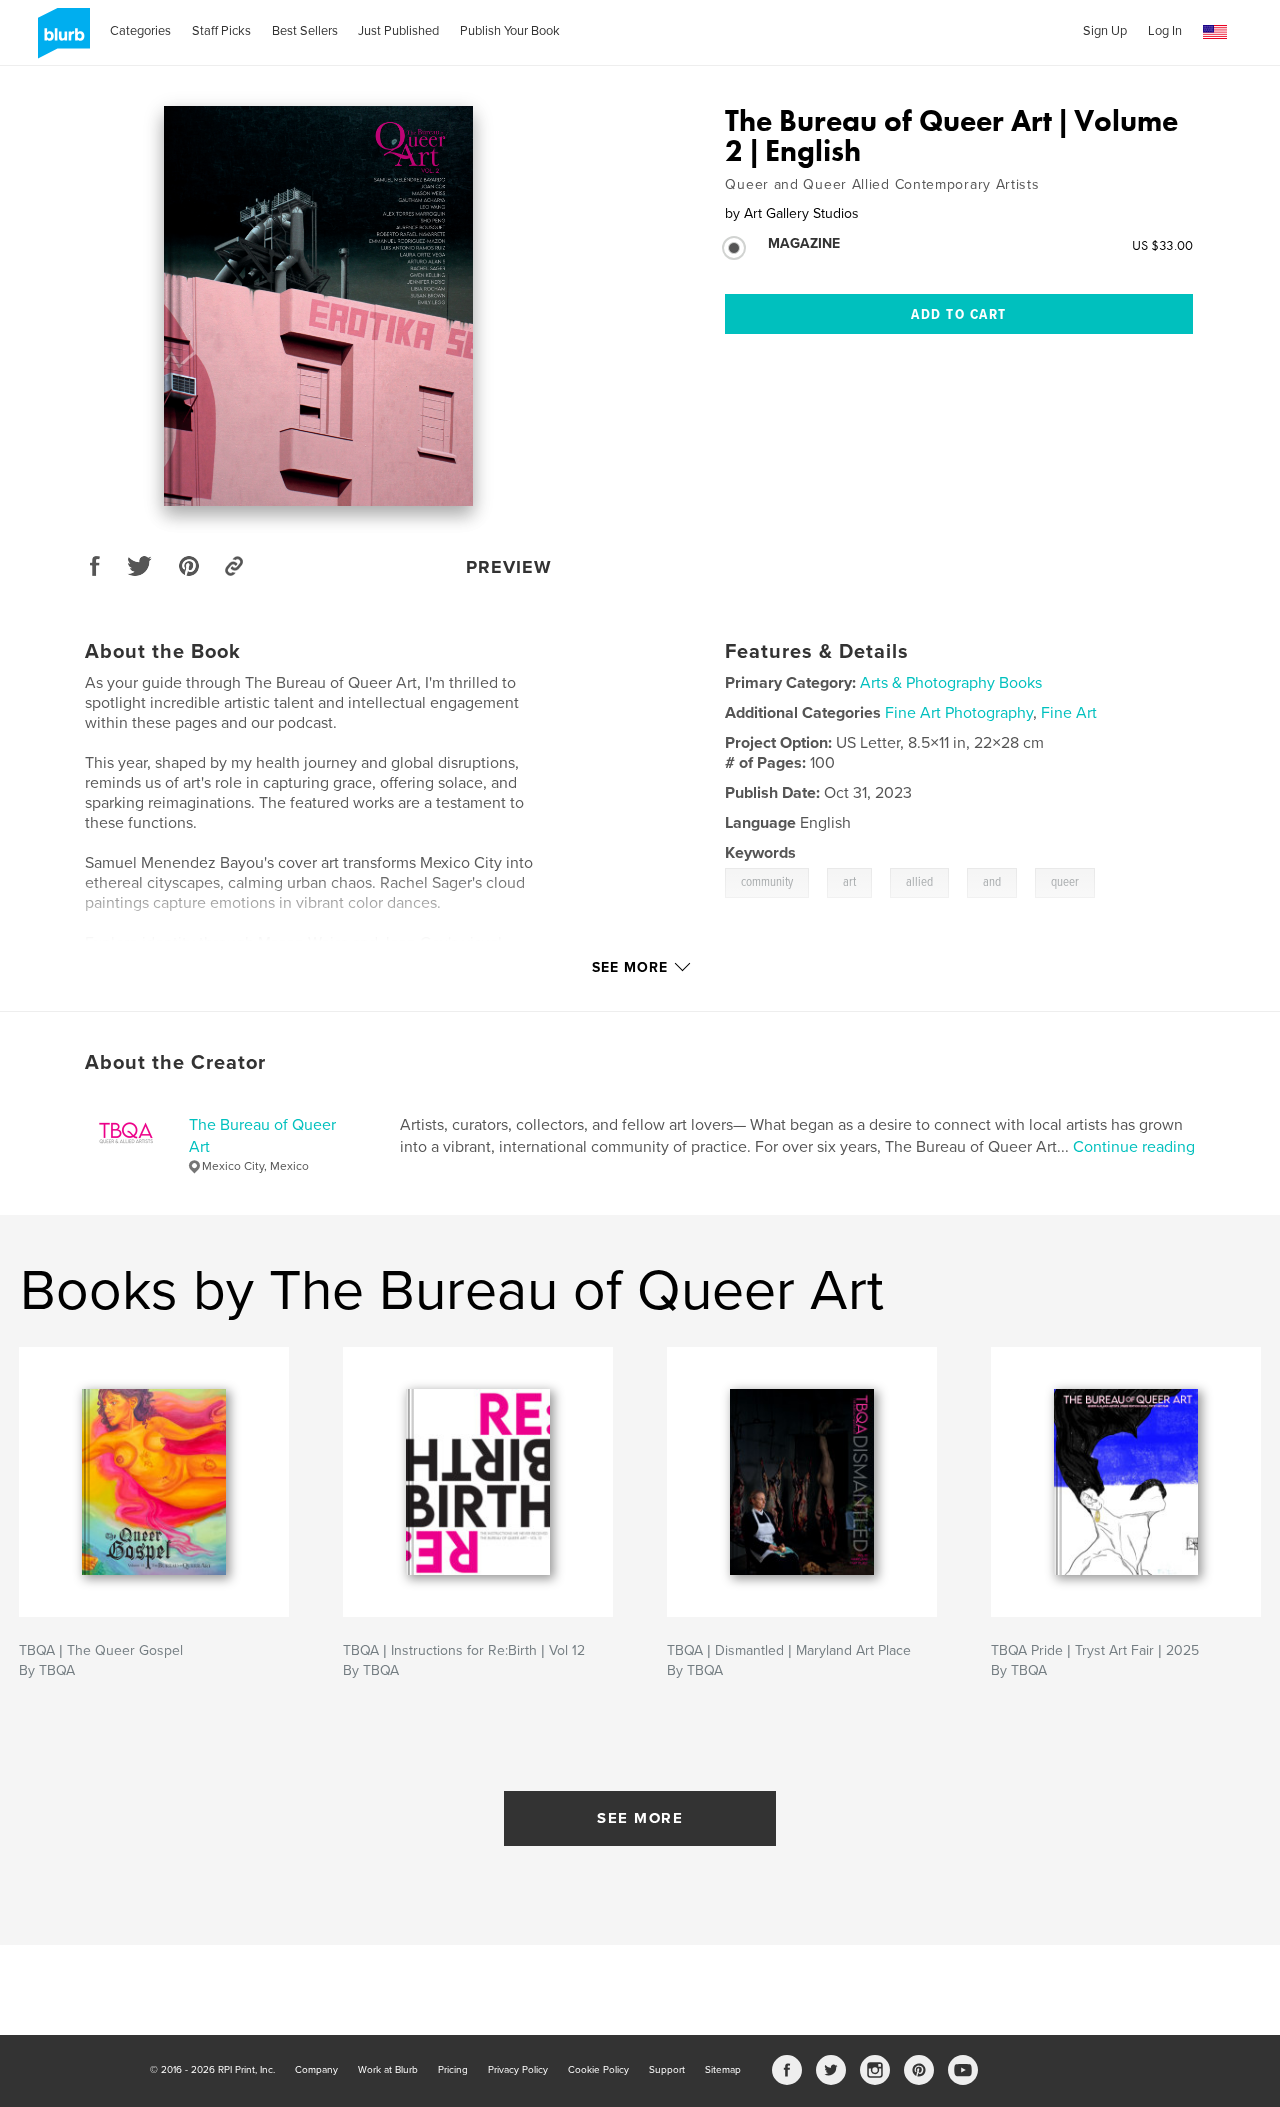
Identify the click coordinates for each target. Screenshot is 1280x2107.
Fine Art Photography (959, 713)
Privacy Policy (518, 2070)
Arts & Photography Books (951, 683)
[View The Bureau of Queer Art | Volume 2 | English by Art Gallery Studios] (318, 306)
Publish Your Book (510, 31)
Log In (1165, 31)
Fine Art (1069, 713)
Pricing (453, 2070)
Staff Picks (221, 31)
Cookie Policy (598, 2070)
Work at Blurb (388, 2070)
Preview (509, 567)
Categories (140, 31)
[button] (1215, 32)
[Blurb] (60, 41)
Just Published (398, 31)
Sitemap (723, 2070)
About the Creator (175, 1063)
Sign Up (1105, 31)
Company (316, 2070)
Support (667, 2070)
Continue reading (1134, 1147)
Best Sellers (305, 31)
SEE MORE (640, 1818)
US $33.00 (1162, 245)
